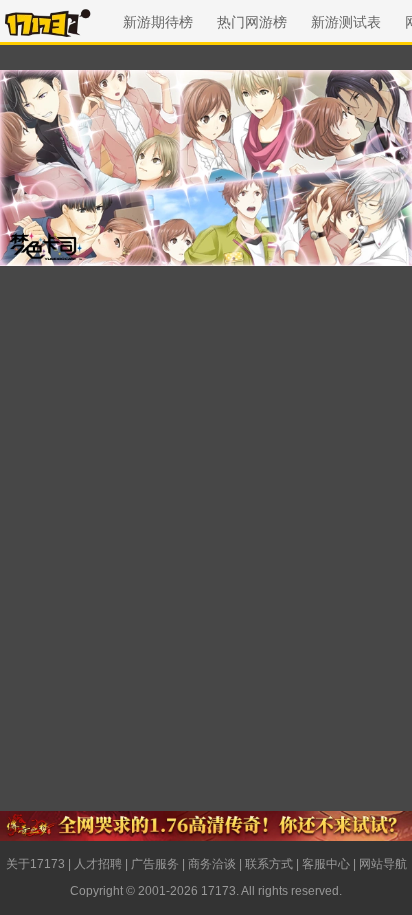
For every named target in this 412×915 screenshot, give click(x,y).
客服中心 (326, 864)
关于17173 (35, 864)
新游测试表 (346, 22)
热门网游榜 (252, 22)
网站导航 (383, 864)
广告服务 (155, 864)
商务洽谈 (212, 864)
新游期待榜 (158, 22)
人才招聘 (98, 864)
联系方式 (269, 864)
